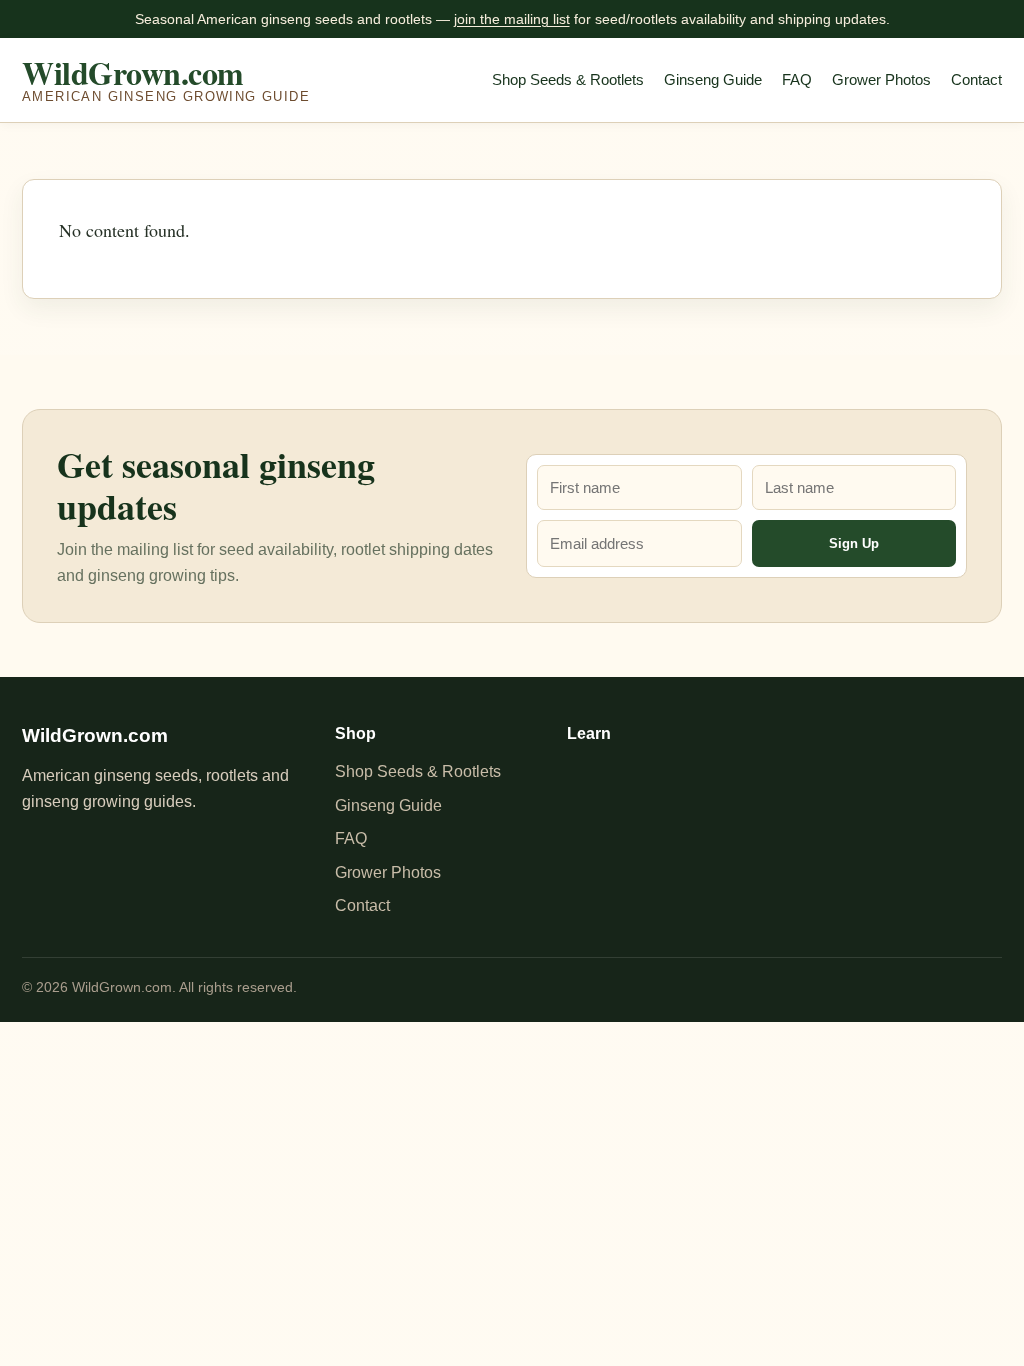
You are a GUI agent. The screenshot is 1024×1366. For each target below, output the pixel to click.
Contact (976, 79)
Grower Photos (881, 79)
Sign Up (854, 543)
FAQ (797, 79)
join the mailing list (512, 19)
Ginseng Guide (713, 79)
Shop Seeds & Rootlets (568, 79)
